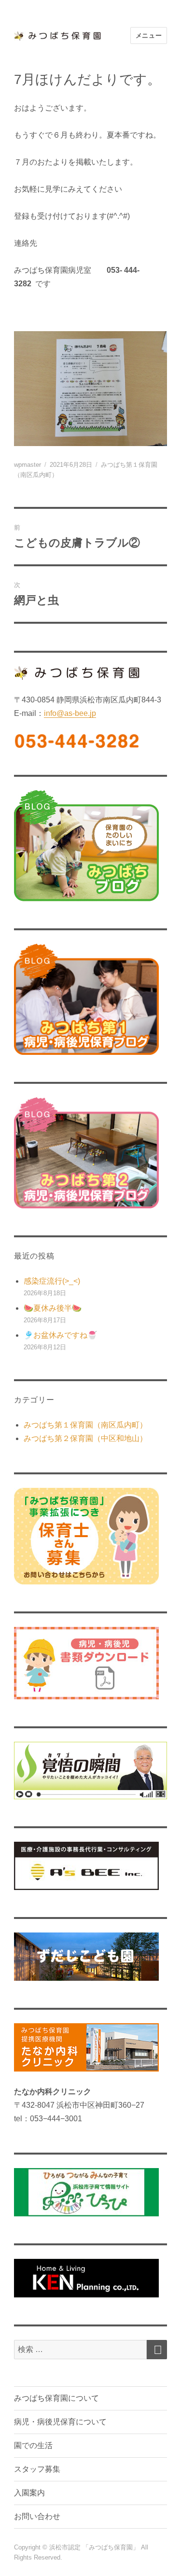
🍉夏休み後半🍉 (53, 1308)
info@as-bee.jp (70, 713)
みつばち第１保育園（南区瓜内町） (85, 1425)
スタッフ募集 (37, 2469)
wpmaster (28, 465)
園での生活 (33, 2445)
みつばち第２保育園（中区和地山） (85, 1438)
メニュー (149, 35)
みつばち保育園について (56, 2398)
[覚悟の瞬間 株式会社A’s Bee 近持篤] (90, 1771)
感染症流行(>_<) (52, 1281)
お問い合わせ (37, 2516)
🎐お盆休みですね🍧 (60, 1335)
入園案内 (29, 2493)
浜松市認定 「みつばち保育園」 (95, 2547)
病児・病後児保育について (60, 2422)
